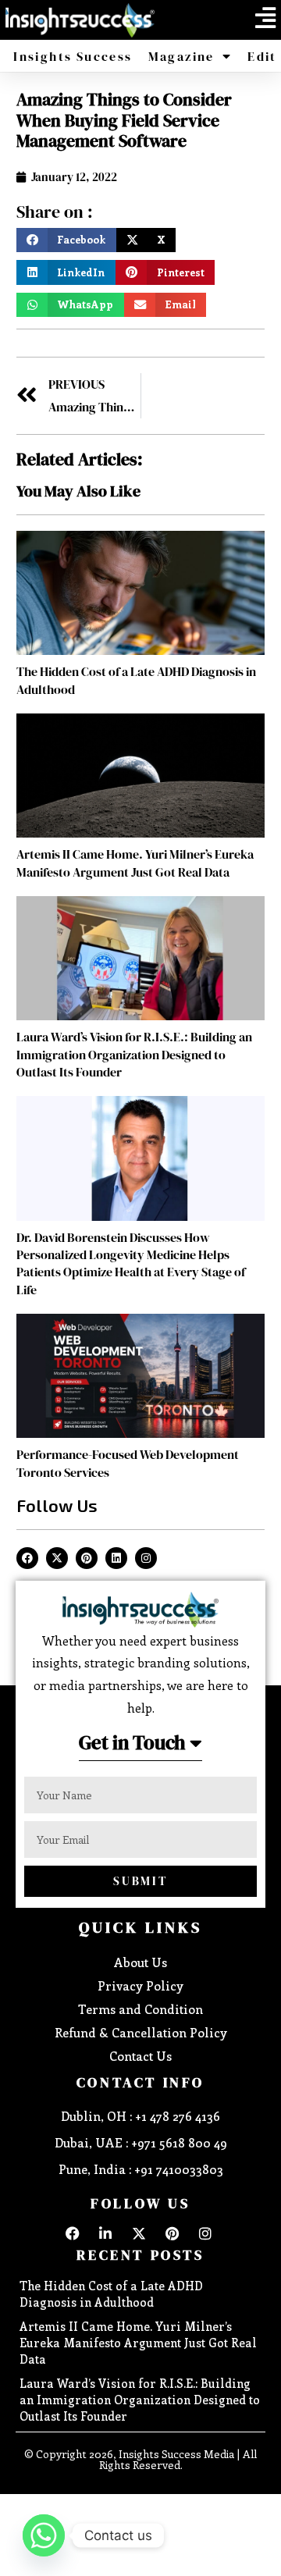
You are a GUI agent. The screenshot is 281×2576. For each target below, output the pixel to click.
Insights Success (73, 56)
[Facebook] (27, 1558)
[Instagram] (146, 1558)
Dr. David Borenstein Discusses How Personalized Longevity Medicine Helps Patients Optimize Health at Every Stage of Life (131, 1263)
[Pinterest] (87, 1558)
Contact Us (140, 2056)
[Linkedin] (116, 1558)
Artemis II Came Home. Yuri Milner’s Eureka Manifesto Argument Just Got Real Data (135, 863)
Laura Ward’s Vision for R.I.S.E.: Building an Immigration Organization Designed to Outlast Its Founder (134, 1054)
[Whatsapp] (44, 2535)
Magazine (181, 56)
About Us (140, 1962)
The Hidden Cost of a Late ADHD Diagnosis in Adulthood (111, 2294)
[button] (265, 18)
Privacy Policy (140, 1985)
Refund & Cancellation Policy (141, 2032)
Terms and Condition (140, 2009)
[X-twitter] (57, 1558)
